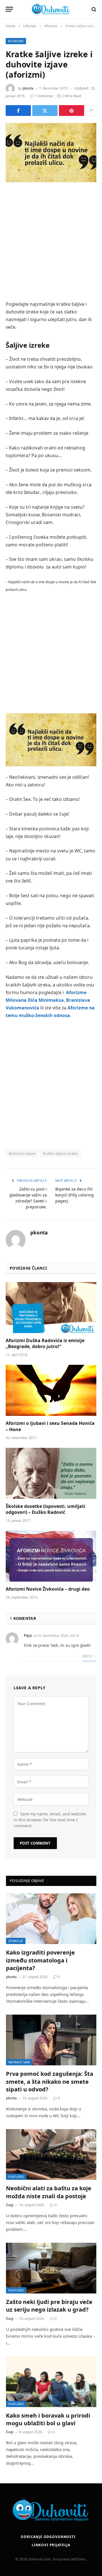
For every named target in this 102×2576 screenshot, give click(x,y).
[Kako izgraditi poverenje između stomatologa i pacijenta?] (51, 1919)
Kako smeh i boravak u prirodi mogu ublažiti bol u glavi (48, 2419)
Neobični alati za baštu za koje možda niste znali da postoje (49, 2192)
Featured (16, 2177)
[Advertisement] (51, 242)
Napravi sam (19, 2062)
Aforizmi (16, 41)
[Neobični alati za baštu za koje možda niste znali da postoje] (51, 2154)
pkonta (28, 88)
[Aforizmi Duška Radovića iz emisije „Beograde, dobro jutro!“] (51, 1308)
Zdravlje (16, 1941)
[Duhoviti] (51, 9)
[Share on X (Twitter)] (45, 111)
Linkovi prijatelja (51, 2545)
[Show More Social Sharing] (91, 111)
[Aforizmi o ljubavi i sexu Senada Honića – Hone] (51, 1390)
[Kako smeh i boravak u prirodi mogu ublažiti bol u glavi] (51, 2382)
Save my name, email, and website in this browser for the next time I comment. (50, 1820)
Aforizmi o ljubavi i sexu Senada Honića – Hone (50, 1426)
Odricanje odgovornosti (48, 2537)
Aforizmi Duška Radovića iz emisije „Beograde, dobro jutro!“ (45, 1344)
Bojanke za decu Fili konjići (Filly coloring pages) (75, 1195)
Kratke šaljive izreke (60, 1153)
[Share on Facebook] (18, 111)
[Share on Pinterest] (72, 111)
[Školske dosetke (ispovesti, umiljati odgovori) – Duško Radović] (51, 1473)
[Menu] (9, 9)
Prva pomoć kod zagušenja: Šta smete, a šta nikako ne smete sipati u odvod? (50, 2081)
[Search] (93, 9)
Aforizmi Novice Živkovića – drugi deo (48, 1589)
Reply (88, 1656)
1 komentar (44, 96)
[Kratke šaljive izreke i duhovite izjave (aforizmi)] (51, 153)
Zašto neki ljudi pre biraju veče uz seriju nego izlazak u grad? (49, 2306)
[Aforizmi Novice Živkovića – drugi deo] (51, 1556)
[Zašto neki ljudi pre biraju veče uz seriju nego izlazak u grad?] (51, 2268)
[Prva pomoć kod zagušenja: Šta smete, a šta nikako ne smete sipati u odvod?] (51, 2040)
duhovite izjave (22, 1153)
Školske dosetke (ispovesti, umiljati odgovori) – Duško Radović (45, 1509)
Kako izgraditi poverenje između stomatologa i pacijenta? (40, 1960)
